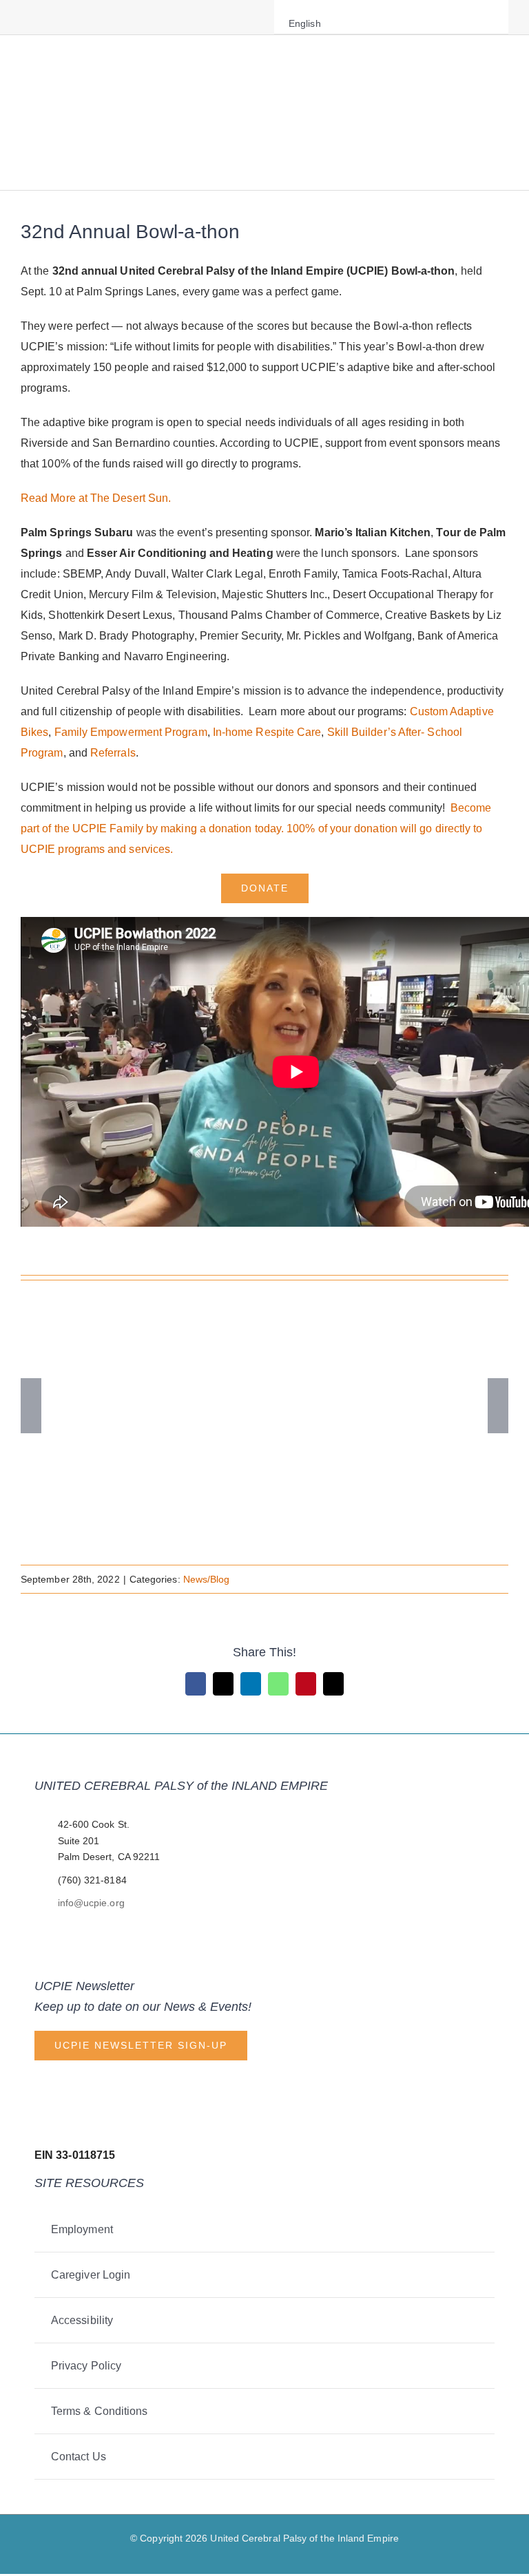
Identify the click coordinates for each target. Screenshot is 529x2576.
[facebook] (25, 17)
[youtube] (91, 17)
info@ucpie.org (91, 1903)
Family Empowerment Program (131, 732)
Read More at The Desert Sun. (96, 498)
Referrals (113, 753)
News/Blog (207, 1579)
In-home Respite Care (267, 732)
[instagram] (69, 17)
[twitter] (47, 17)
